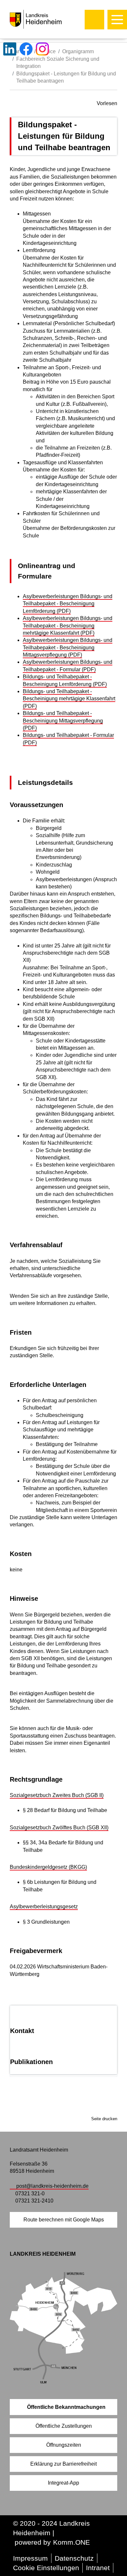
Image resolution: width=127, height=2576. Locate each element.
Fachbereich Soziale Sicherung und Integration (58, 63)
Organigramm (78, 51)
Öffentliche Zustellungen (64, 2426)
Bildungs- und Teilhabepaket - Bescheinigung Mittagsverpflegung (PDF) (63, 721)
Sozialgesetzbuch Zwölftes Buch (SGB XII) (59, 1828)
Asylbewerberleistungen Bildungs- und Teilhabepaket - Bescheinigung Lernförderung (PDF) (68, 604)
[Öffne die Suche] (94, 20)
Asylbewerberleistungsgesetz (44, 1907)
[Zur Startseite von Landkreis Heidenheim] (49, 19)
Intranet (98, 2568)
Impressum (30, 2558)
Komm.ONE (71, 2542)
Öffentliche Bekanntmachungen (66, 2407)
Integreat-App (63, 2483)
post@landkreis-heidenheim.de (52, 2186)
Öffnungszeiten (64, 2445)
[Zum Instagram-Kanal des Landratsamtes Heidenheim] (42, 49)
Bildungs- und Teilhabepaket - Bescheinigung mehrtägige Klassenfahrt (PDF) (69, 699)
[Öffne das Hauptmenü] (117, 20)
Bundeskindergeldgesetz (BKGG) (48, 1867)
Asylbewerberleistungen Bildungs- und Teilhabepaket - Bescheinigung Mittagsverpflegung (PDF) (68, 647)
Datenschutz (74, 2558)
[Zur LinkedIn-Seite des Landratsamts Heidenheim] (10, 49)
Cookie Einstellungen (46, 2568)
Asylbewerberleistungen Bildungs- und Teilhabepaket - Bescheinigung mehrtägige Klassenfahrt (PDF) (68, 626)
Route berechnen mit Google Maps (64, 2220)
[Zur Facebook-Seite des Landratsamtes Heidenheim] (26, 49)
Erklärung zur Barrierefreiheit (63, 2464)
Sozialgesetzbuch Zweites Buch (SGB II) (57, 1795)
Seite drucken (104, 2119)
